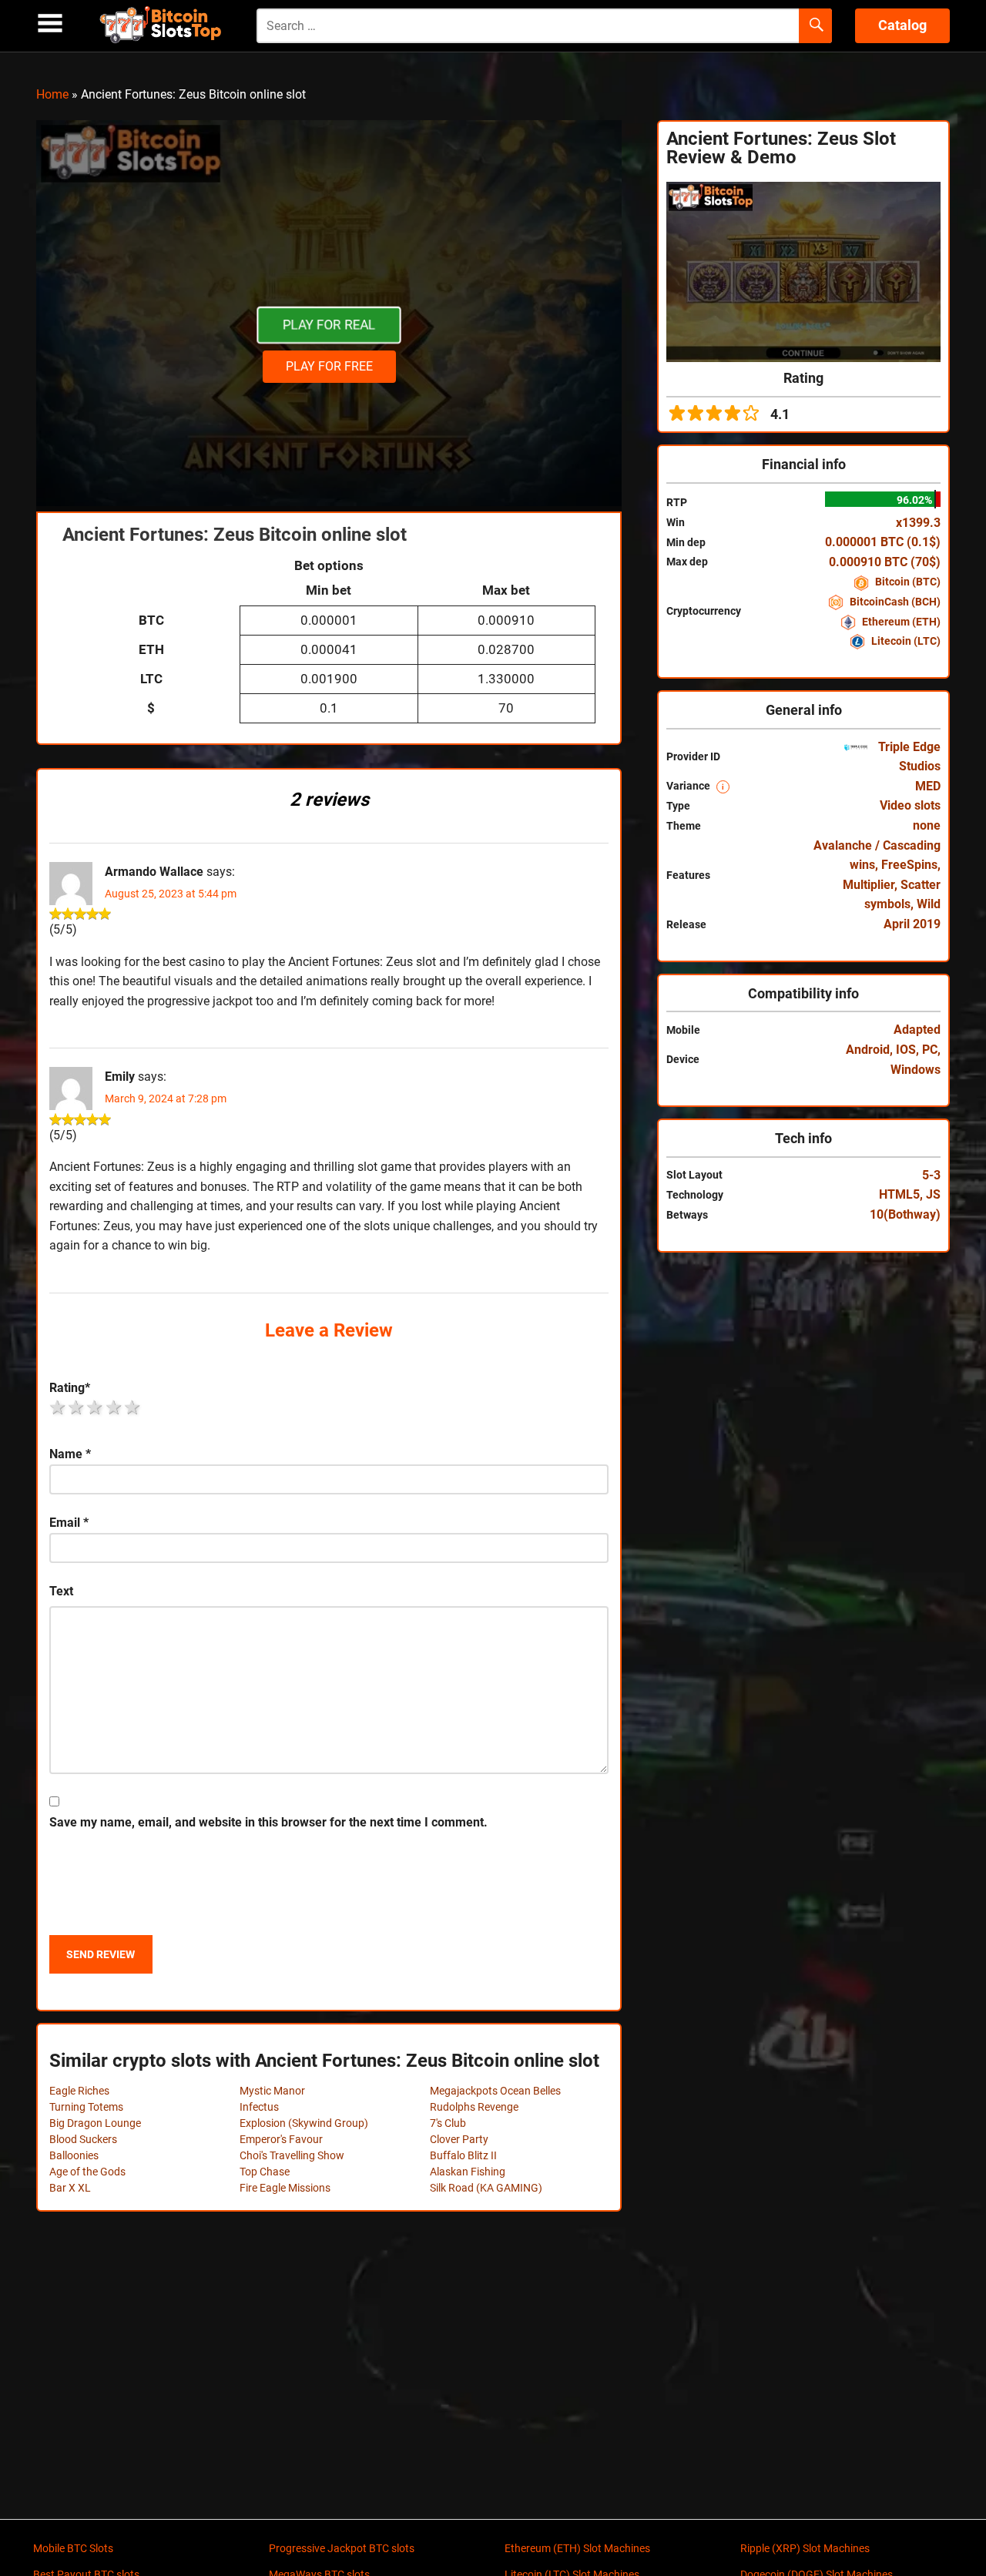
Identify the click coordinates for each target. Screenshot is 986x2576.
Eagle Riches (79, 2091)
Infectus (259, 2107)
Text (61, 1591)
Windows (916, 1070)
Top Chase (265, 2172)
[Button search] (815, 26)
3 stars (96, 1407)
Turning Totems (86, 2107)
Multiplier (869, 885)
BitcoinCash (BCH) (894, 602)
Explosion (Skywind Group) (304, 2123)
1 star (59, 1407)
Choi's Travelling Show (292, 2155)
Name (70, 1454)
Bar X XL (70, 2188)
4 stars (115, 1407)
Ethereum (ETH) (900, 622)
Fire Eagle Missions (285, 2188)
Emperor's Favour (281, 2139)
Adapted (917, 1030)
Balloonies (74, 2155)
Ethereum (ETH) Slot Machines (577, 2548)
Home (52, 94)
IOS (906, 1050)
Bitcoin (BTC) (907, 582)
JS (933, 1194)
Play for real (329, 325)
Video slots (910, 805)
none (927, 825)
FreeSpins (909, 865)
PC (930, 1050)
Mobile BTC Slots (73, 2548)
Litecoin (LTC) (905, 641)
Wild (929, 904)
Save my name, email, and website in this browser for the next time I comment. (268, 1822)
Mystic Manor (272, 2091)
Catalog (902, 25)
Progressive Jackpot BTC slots (342, 2548)
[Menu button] (50, 23)
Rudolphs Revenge (474, 2107)
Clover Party (459, 2139)
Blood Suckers (83, 2139)
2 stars (77, 1407)
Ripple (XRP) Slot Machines (805, 2548)
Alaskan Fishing (468, 2172)
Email (69, 1523)
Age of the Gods (87, 2172)
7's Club (448, 2123)
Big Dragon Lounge (95, 2123)
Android (868, 1050)
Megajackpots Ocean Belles (495, 2091)
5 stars (133, 1407)
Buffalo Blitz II (463, 2155)
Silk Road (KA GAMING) (486, 2188)
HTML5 (899, 1194)
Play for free (329, 366)
